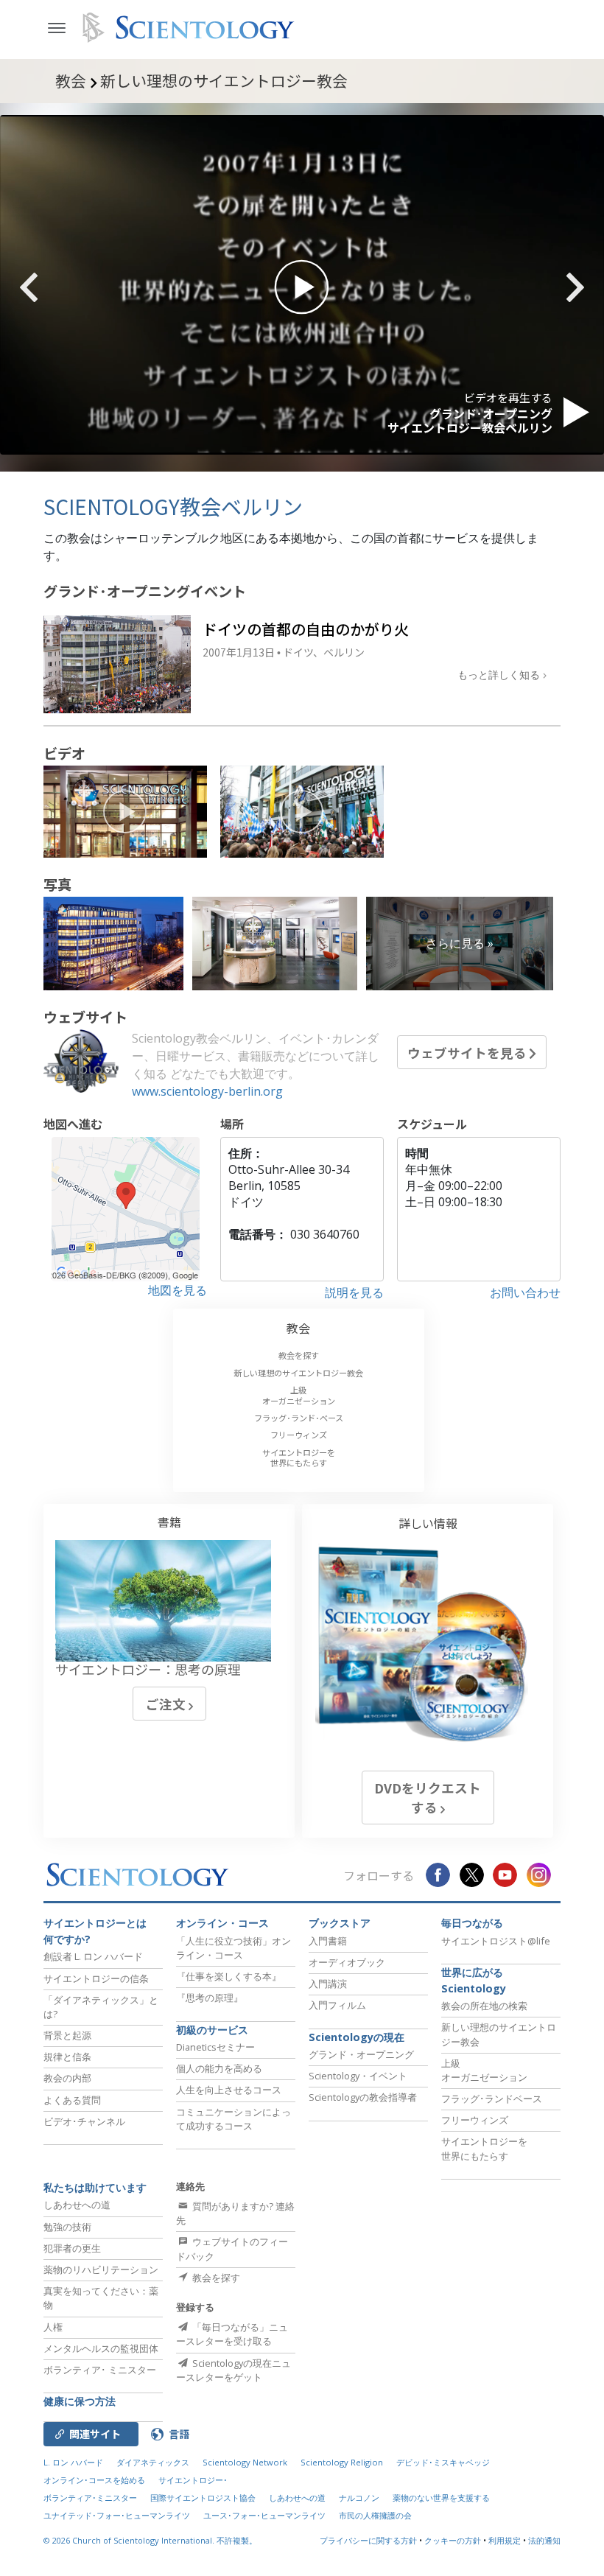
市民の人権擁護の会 (375, 2515)
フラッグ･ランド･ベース (299, 1418)
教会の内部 (67, 2078)
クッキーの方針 (453, 2540)
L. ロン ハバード (73, 2462)
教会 (298, 1328)
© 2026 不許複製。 (150, 2540)
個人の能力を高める (219, 2068)
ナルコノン (359, 2498)
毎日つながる (472, 1923)
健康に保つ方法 (80, 2401)
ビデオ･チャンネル (84, 2121)
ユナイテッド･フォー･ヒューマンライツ (117, 2515)
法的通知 (544, 2540)
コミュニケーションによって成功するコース (233, 2119)
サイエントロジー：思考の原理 (148, 1669)
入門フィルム (337, 2005)
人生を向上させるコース (229, 2090)
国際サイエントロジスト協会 (203, 2498)
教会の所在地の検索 (484, 2006)
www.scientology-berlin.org (207, 1091)
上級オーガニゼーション (299, 1395)
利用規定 (505, 2540)
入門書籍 (328, 1941)
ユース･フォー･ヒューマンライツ (264, 2515)
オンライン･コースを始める (94, 2480)
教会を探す (299, 1355)
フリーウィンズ (299, 1435)
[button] (55, 287)
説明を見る (354, 1292)
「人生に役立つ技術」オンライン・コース (233, 1948)
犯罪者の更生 (72, 2248)
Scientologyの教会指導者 (363, 2097)
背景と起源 (67, 2035)
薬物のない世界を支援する (441, 2498)
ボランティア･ (100, 2370)
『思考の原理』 (210, 1998)
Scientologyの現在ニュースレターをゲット (233, 2370)
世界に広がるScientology (474, 1980)
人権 (53, 2327)
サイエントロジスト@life (496, 1941)
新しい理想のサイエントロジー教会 (298, 1373)
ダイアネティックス (153, 2462)
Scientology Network (245, 2462)
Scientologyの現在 (357, 2037)
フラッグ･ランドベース (492, 2099)
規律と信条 (67, 2057)
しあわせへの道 (77, 2205)
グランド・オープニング (361, 2054)
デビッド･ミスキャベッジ (443, 2462)
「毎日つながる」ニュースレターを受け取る (232, 2334)
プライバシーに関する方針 (368, 2540)
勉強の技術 (67, 2227)
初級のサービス (212, 2030)
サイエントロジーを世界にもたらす (299, 1457)
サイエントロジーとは (95, 1931)
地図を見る (178, 1290)
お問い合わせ (525, 1292)
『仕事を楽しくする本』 (229, 1976)
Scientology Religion (342, 2462)
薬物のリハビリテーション (101, 2269)
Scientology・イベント (358, 2076)
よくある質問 (72, 2100)
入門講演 (328, 1984)
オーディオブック (347, 1962)
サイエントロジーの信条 (96, 1978)
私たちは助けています (95, 2187)
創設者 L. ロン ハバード (93, 1956)
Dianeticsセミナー (215, 2047)
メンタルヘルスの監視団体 (101, 2348)
